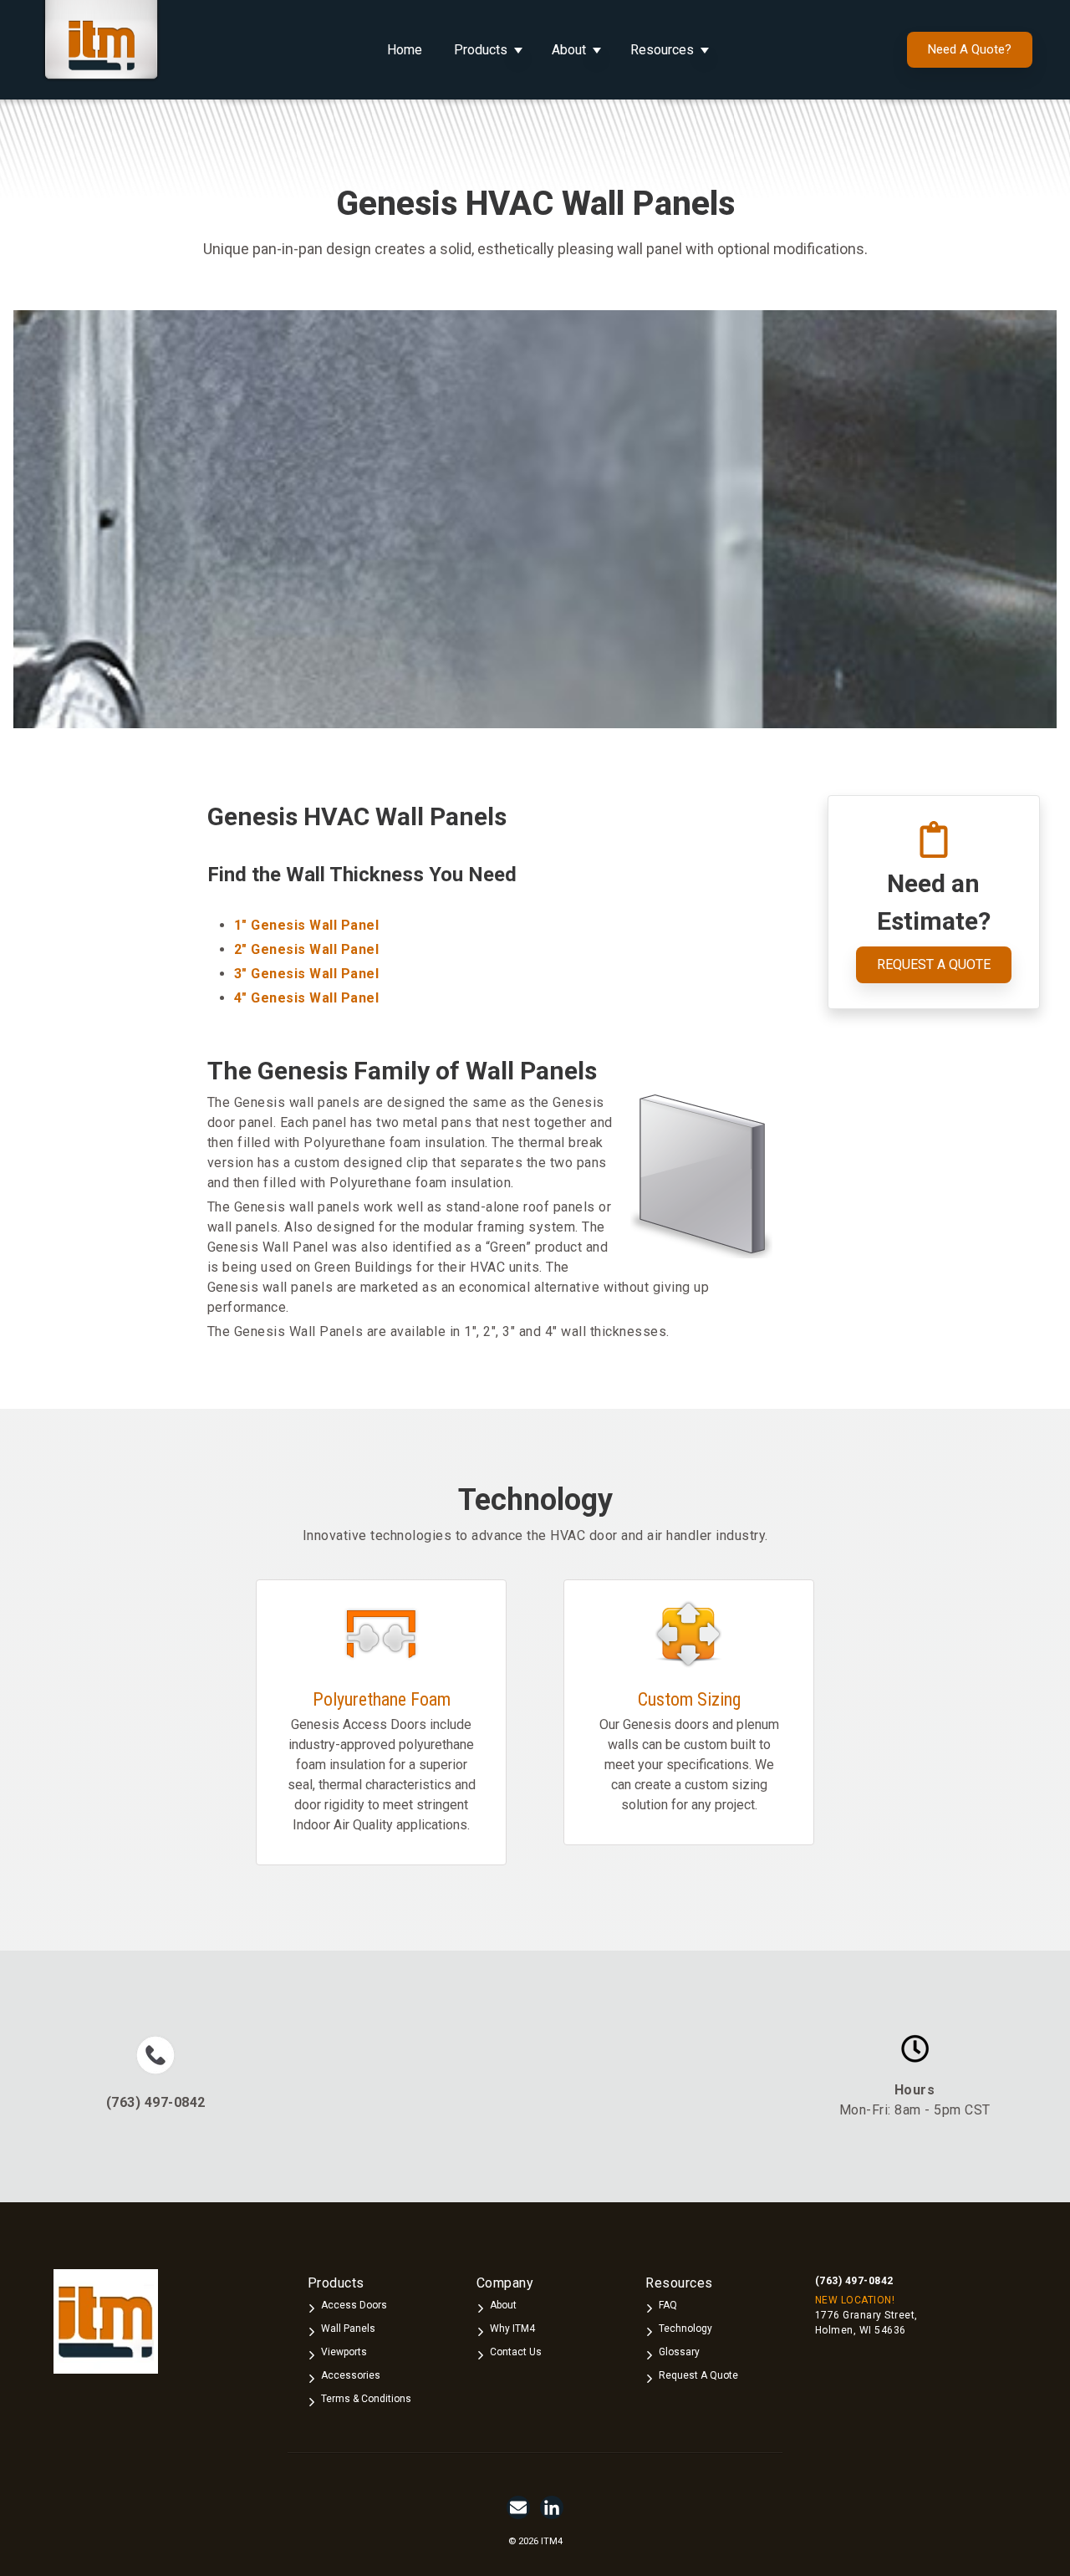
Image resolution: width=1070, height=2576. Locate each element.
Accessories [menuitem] (351, 2375)
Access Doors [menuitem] (354, 2305)
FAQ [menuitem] (668, 2305)
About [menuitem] (503, 2305)
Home (405, 50)
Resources (662, 50)
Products (481, 50)
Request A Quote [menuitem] (698, 2375)
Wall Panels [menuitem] (348, 2329)
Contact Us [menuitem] (516, 2352)
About (569, 50)
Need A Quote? (970, 49)
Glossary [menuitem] (679, 2352)
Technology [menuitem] (685, 2329)
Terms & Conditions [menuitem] (366, 2399)
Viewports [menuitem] (344, 2352)
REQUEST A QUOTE (934, 964)
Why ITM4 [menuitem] (512, 2329)
